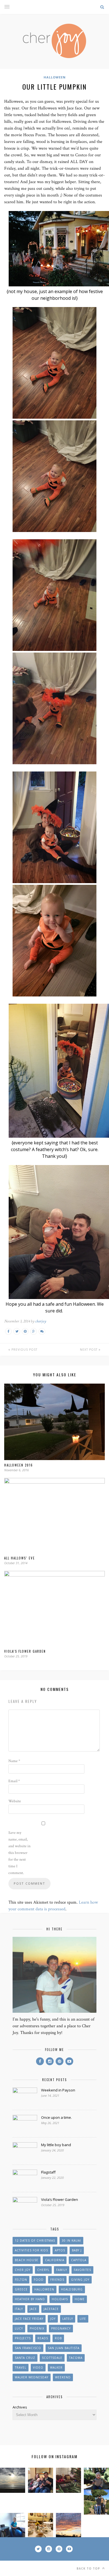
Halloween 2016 (19, 1465)
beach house (27, 2260)
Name (14, 1761)
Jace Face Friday (29, 2319)
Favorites (82, 2270)
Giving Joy (80, 2280)
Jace (33, 2309)
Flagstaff (48, 2172)
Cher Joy (23, 2270)
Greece (21, 2289)
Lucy (19, 2328)
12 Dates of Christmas (35, 2240)
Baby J (77, 2250)
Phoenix (37, 2328)
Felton (21, 2280)
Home (80, 2299)
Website (15, 1801)
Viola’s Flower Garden (25, 1651)
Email (14, 1781)
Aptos (60, 2250)
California (55, 2260)
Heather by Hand (30, 2299)
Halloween (55, 77)
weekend (63, 2377)
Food (39, 2280)
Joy (53, 2319)
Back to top (89, 2568)
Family (62, 2270)
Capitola (79, 2260)
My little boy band (56, 2145)
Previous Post (24, 1350)
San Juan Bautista (64, 2348)
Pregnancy (61, 2328)
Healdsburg (72, 2289)
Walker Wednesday (32, 2377)
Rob (58, 2338)
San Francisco (28, 2348)
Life (83, 2319)
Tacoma (76, 2358)
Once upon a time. (56, 2117)
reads (43, 2338)
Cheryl (43, 2270)
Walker (56, 2367)
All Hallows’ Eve (20, 1558)
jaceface (51, 2309)
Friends (57, 2280)
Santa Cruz (25, 2358)
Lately (68, 2319)
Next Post (89, 1350)
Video (38, 2367)
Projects (23, 2338)
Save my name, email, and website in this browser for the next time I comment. (19, 1853)
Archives (20, 2407)
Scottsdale (52, 2358)
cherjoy (41, 1321)
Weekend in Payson (58, 2090)
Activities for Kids (31, 2250)
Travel (21, 2367)
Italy (19, 2309)
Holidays (60, 2299)
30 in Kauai (71, 2240)
